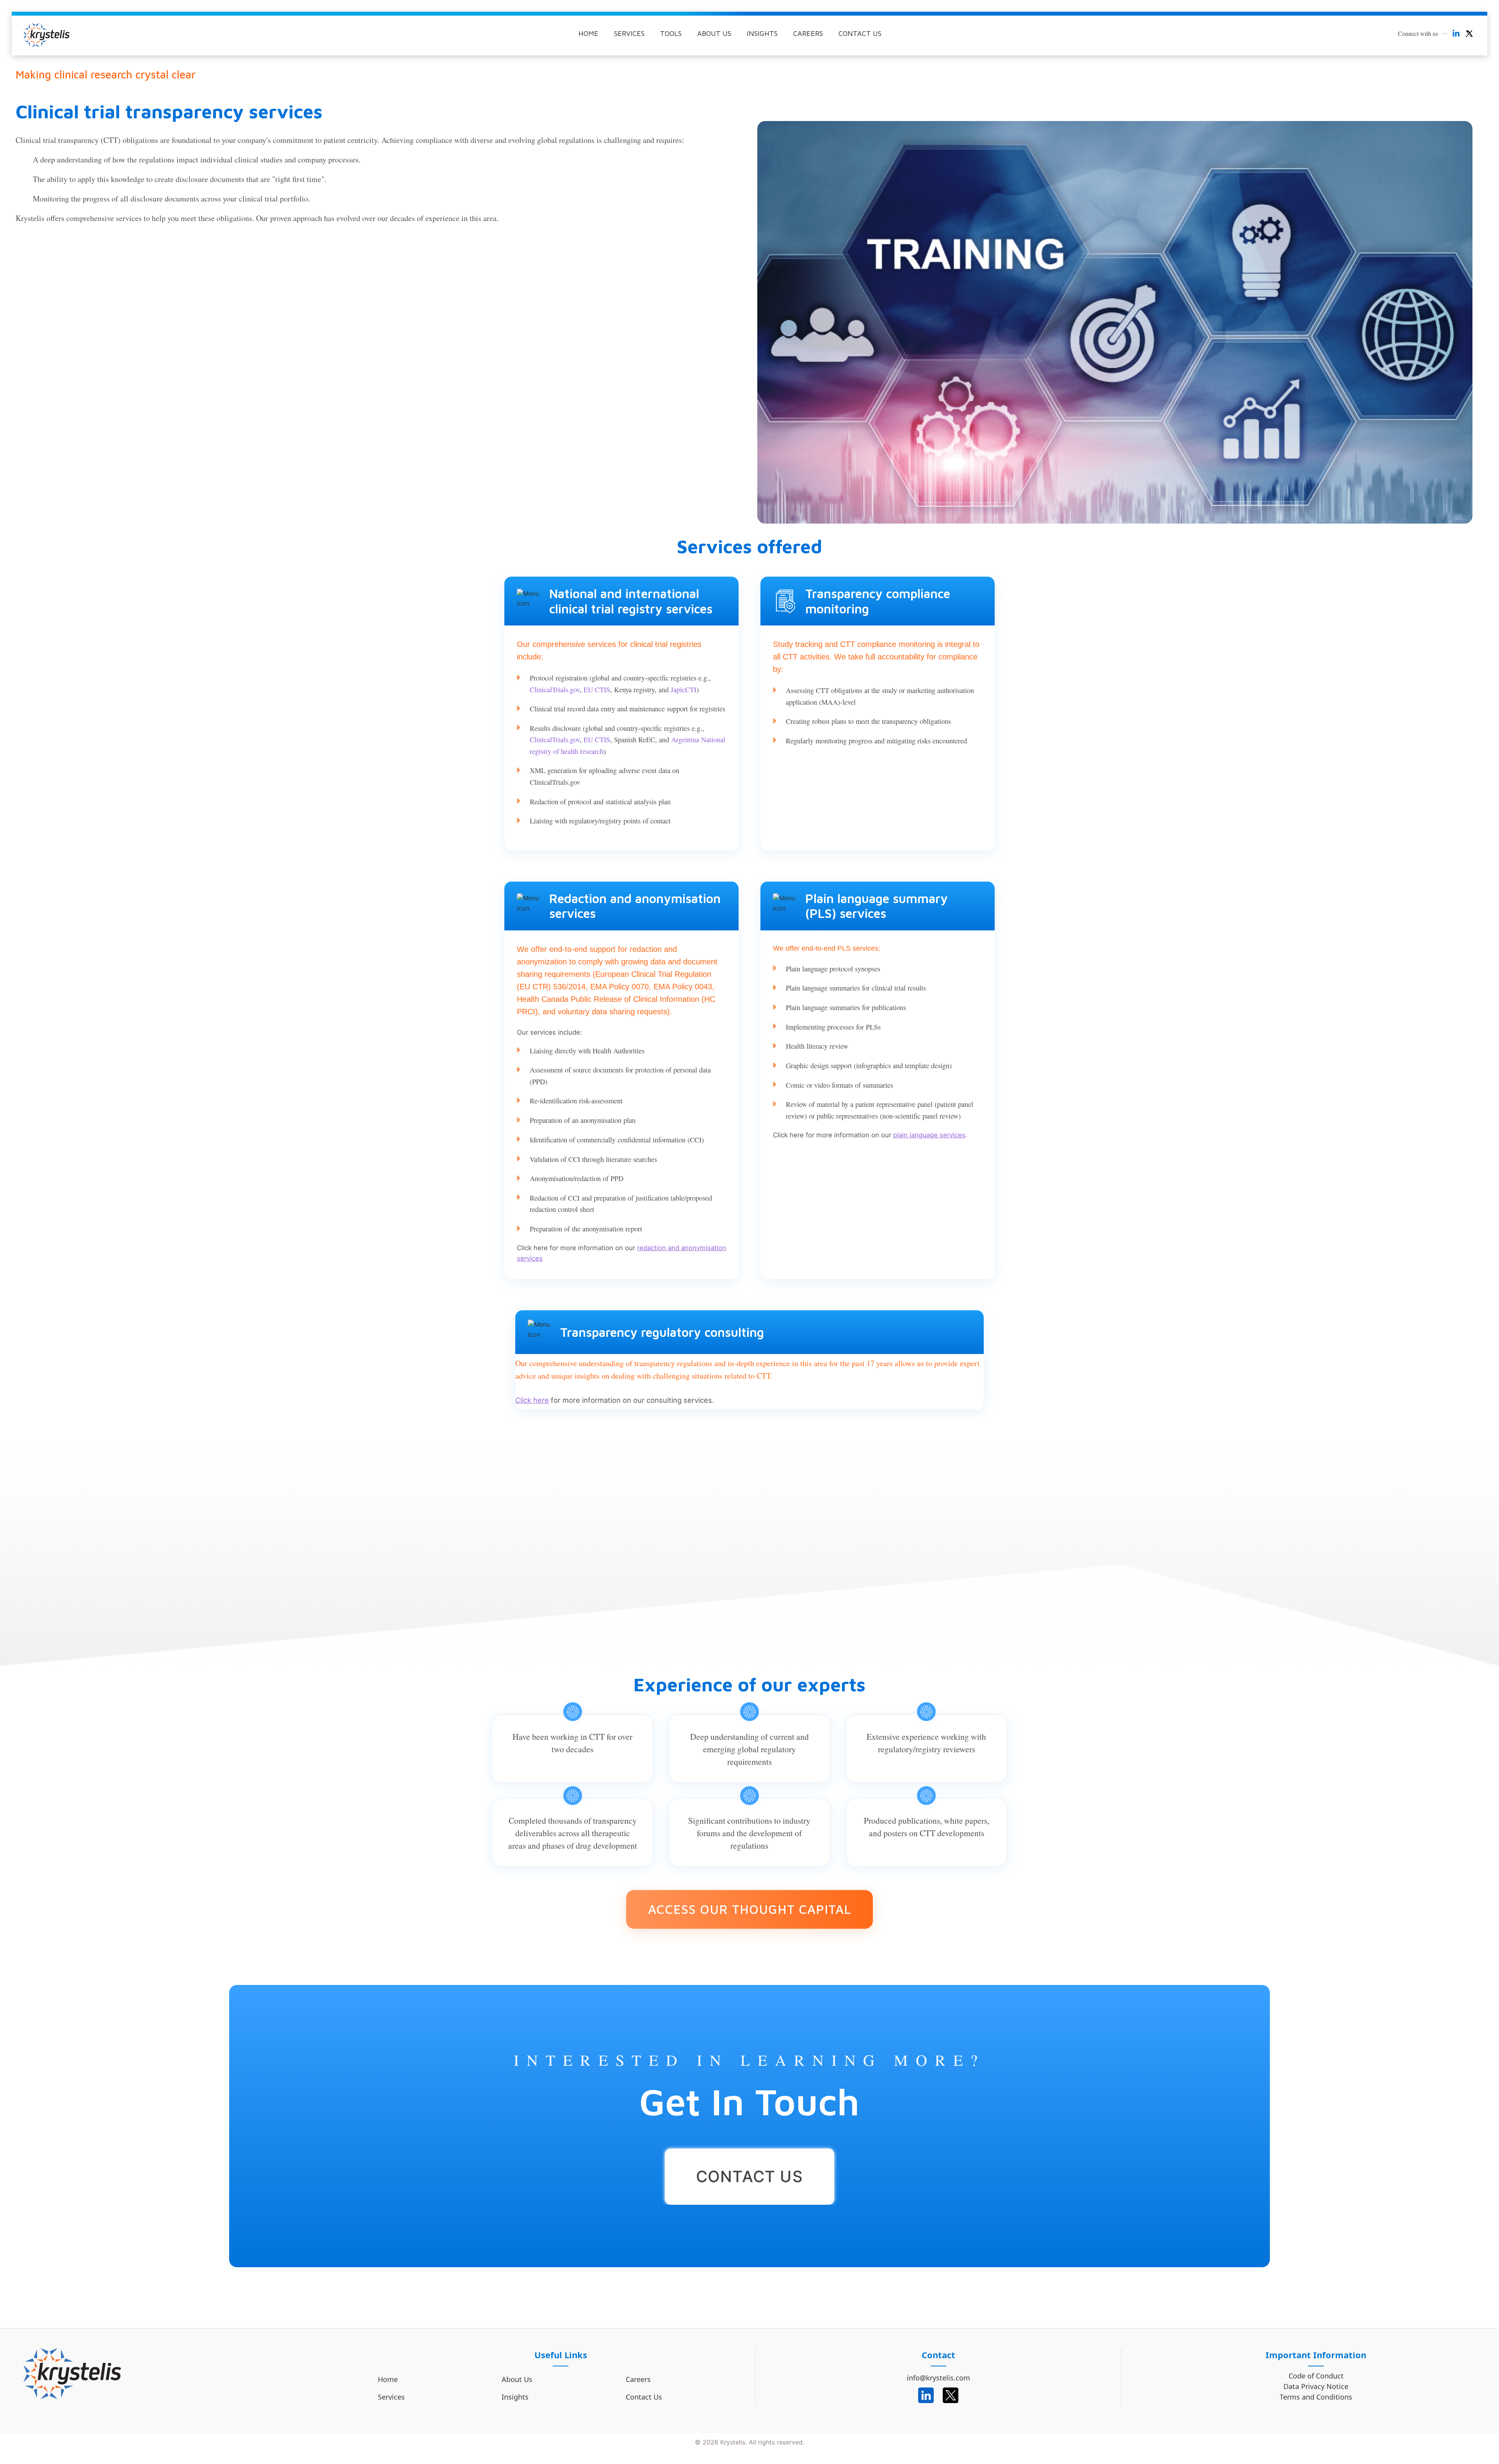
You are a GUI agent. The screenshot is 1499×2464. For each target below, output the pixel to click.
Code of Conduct (1316, 2376)
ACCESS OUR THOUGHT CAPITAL (749, 1909)
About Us (517, 2379)
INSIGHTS (762, 33)
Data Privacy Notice (1316, 2387)
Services (391, 2397)
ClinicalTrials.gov (555, 689)
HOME (588, 33)
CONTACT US (860, 33)
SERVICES (629, 33)
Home (388, 2379)
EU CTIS (597, 689)
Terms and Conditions (1316, 2397)
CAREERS (808, 33)
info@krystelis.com (938, 2378)
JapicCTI (684, 689)
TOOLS (671, 33)
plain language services (929, 1135)
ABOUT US (714, 33)
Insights (515, 2397)
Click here (532, 1400)
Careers (638, 2379)
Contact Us (644, 2397)
